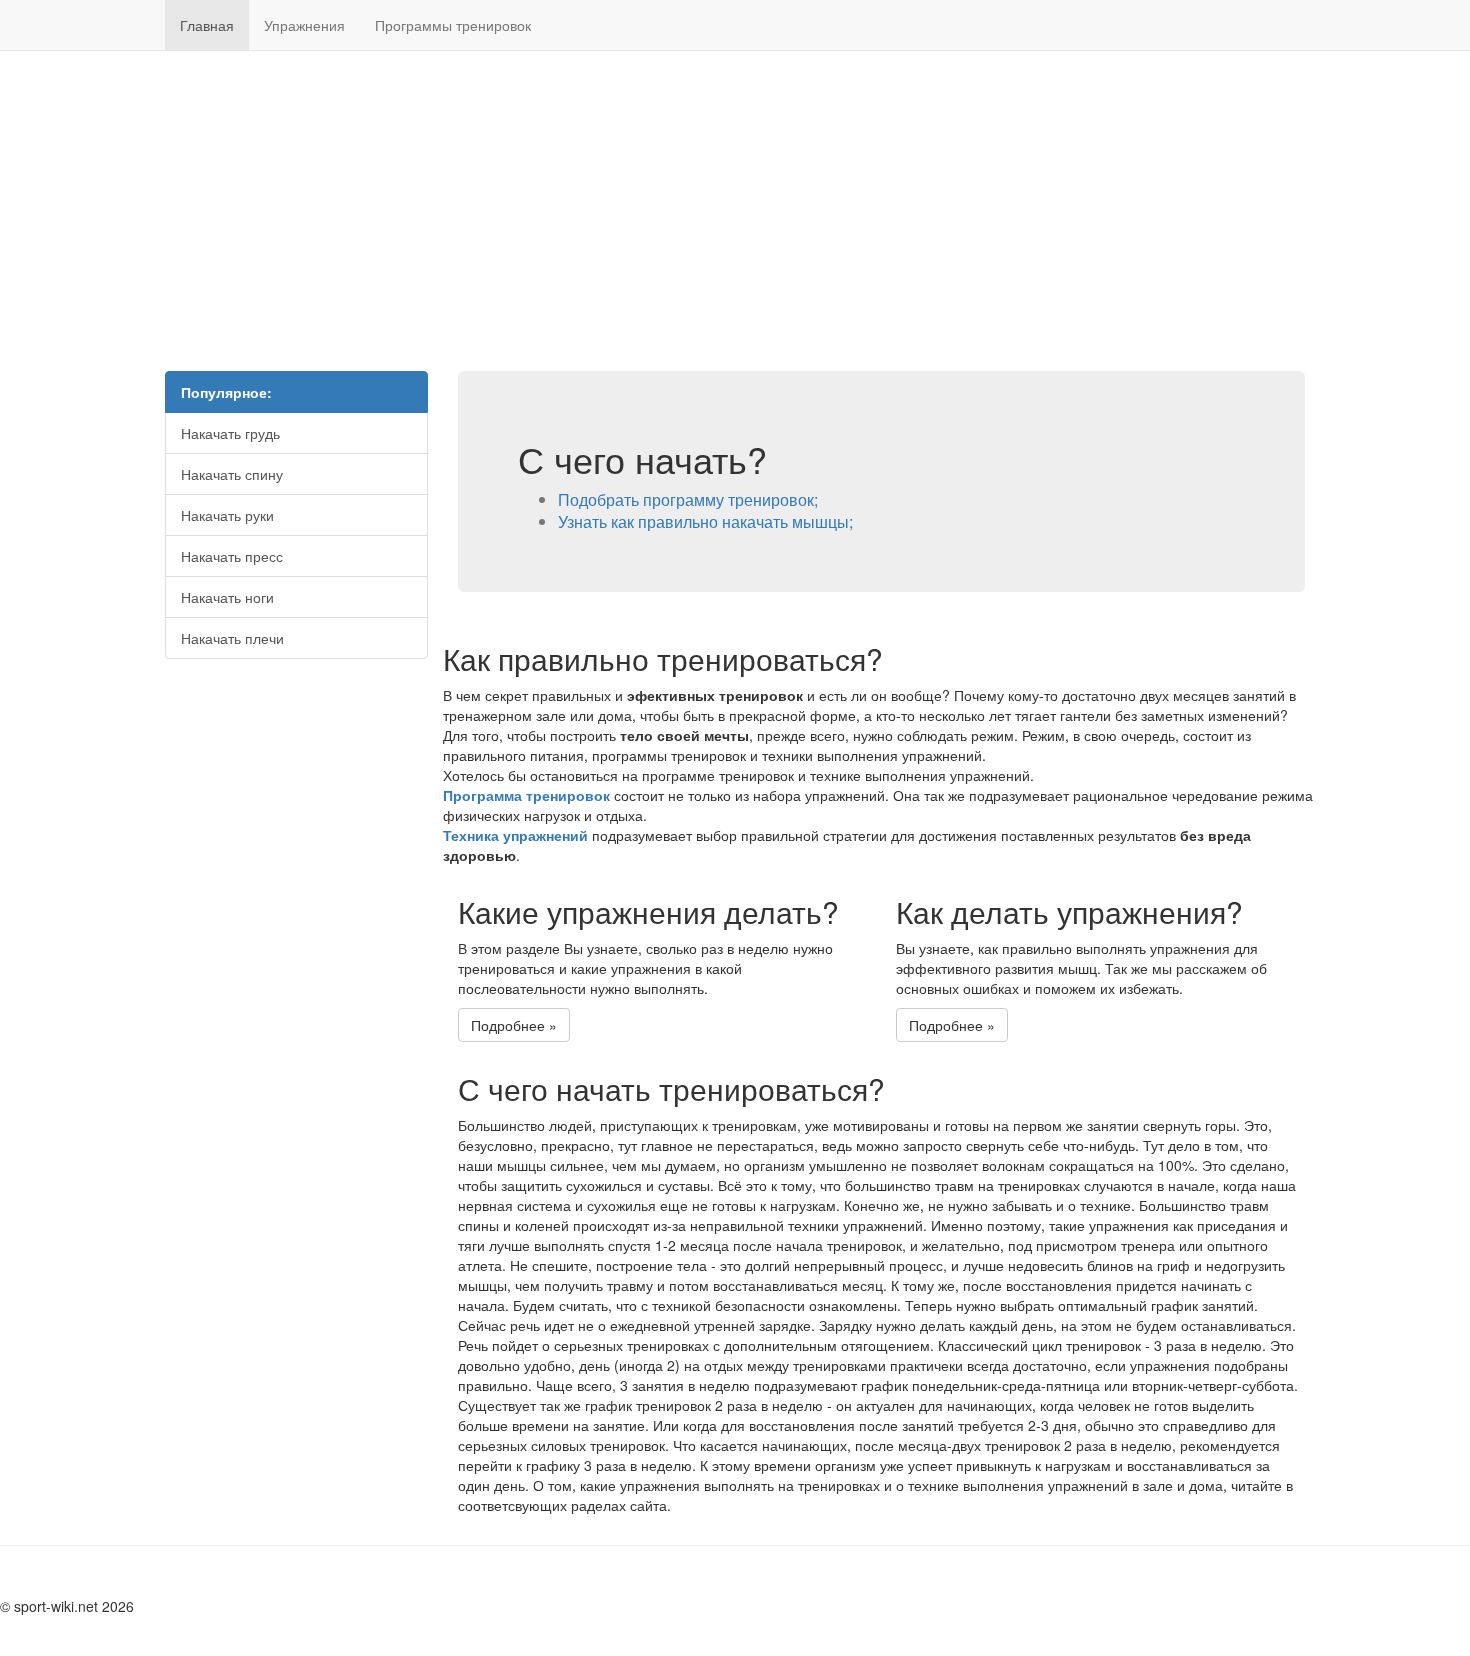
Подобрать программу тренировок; (688, 499)
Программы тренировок (453, 25)
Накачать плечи (232, 638)
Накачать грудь (230, 433)
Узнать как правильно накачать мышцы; (705, 521)
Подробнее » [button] (514, 1025)
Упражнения (304, 25)
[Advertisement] (735, 211)
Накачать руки (227, 515)
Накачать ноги (227, 597)
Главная (207, 25)
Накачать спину (232, 474)
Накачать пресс (232, 556)
